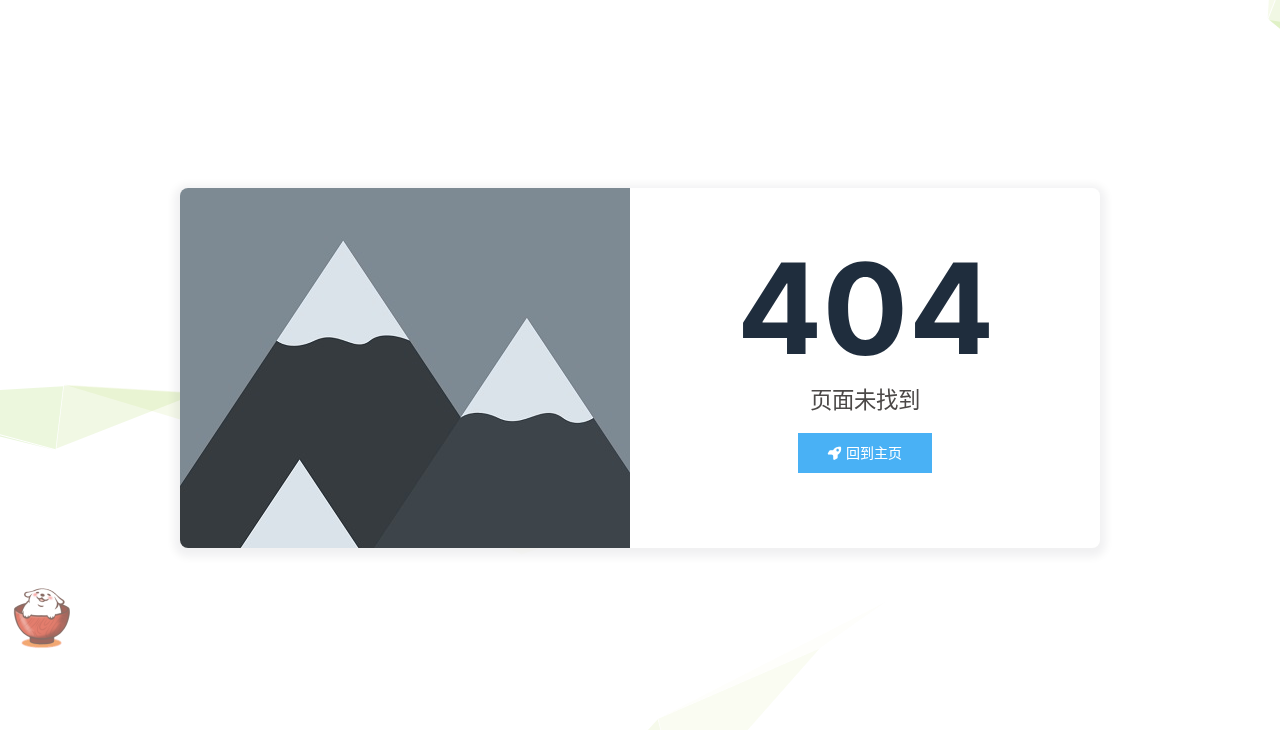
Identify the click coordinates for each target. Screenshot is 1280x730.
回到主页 (874, 452)
